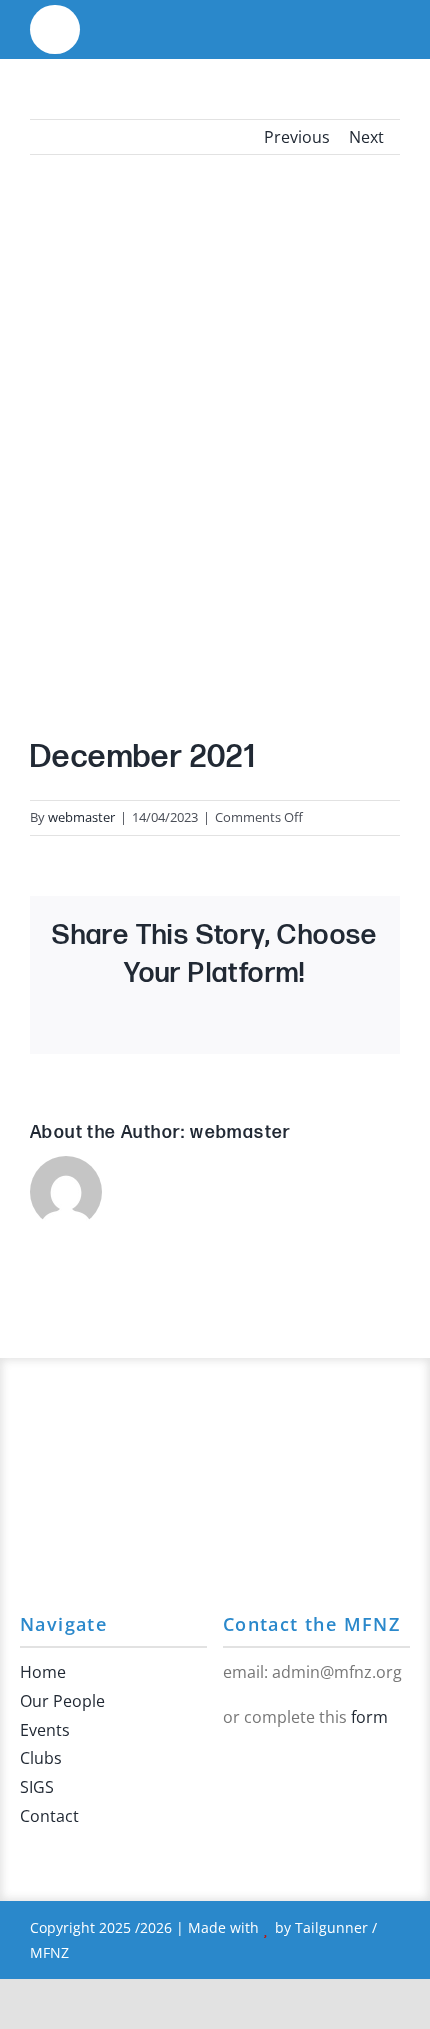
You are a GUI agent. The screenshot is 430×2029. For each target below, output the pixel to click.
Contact (49, 1816)
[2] (55, 18)
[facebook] (229, 1760)
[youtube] (261, 1760)
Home (43, 1672)
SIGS (37, 1787)
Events (45, 1730)
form (369, 1717)
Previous (297, 137)
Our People (62, 1701)
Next (366, 137)
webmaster (81, 817)
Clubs (41, 1758)
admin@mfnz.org (337, 1672)
